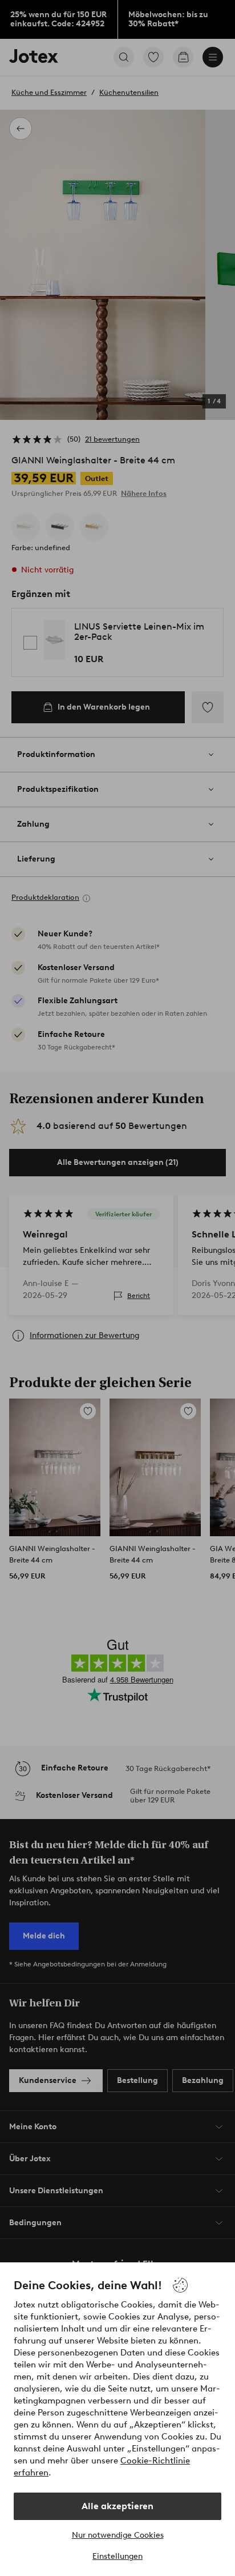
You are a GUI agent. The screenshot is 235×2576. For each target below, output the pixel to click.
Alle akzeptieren (117, 2506)
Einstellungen (117, 2556)
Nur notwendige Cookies (118, 2535)
